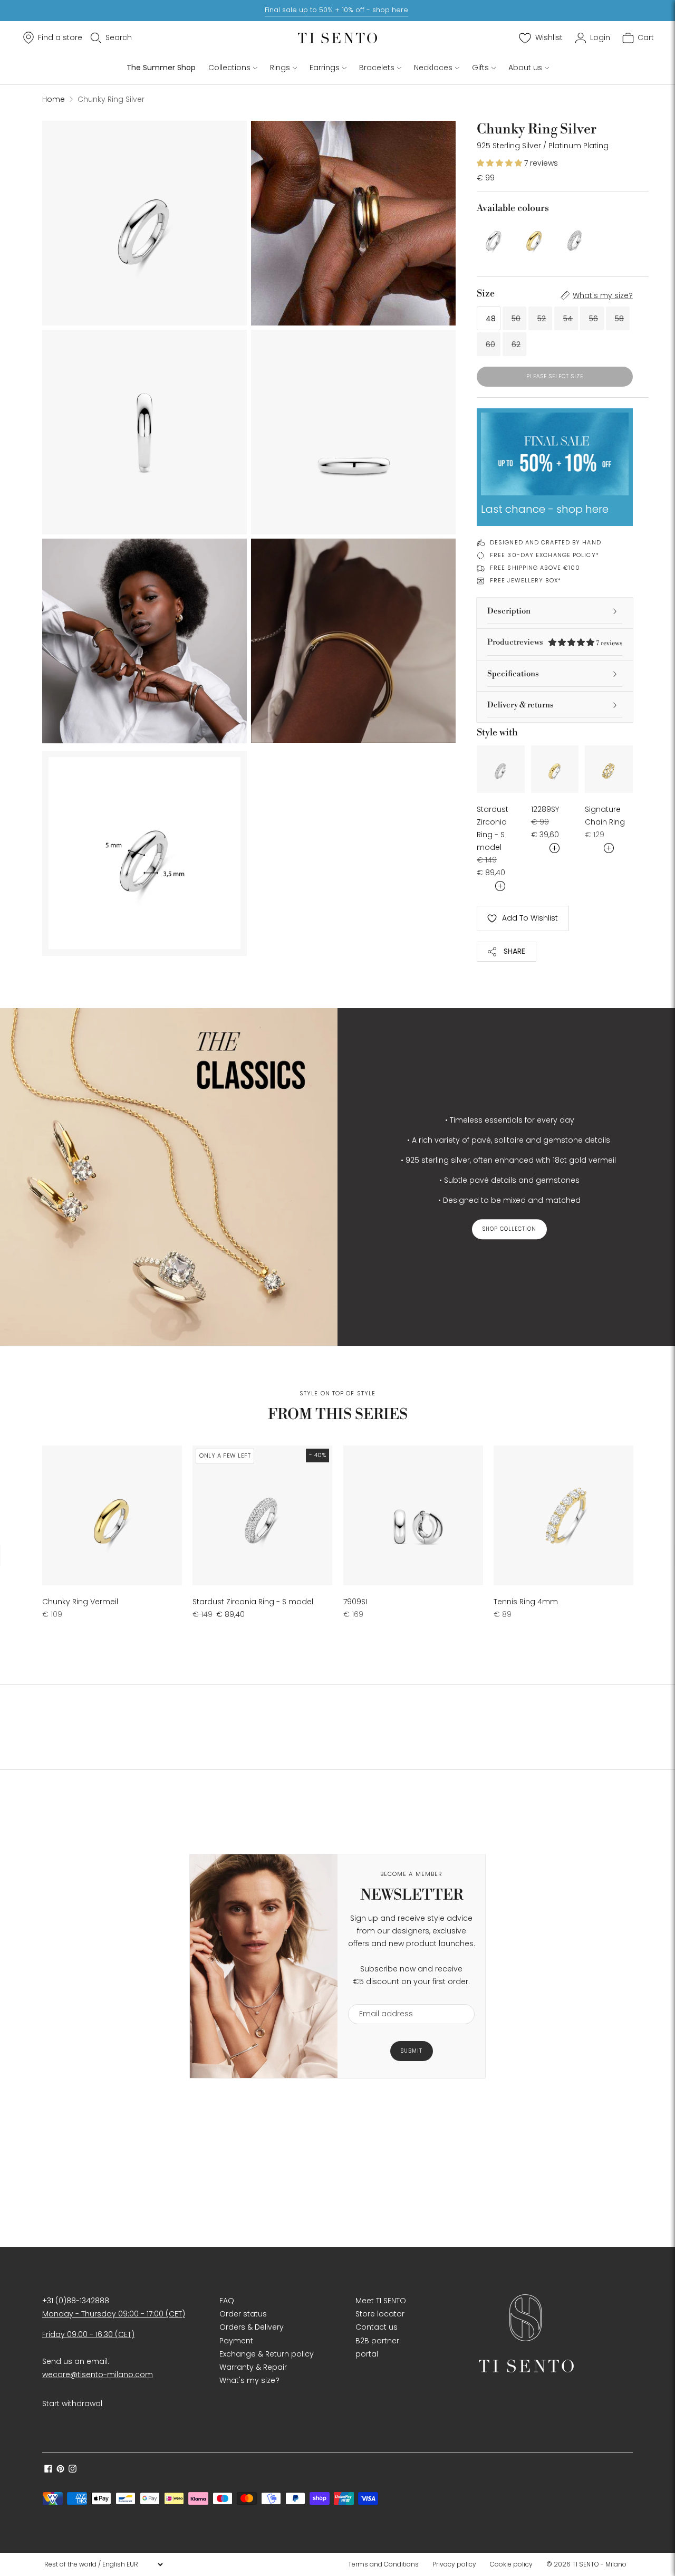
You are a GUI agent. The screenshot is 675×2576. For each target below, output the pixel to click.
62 (516, 344)
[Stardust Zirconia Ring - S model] (575, 238)
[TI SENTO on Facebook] (48, 2470)
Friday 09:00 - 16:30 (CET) (88, 2334)
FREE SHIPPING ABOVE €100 (535, 568)
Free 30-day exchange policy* (544, 555)
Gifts (480, 68)
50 (516, 319)
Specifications (513, 674)
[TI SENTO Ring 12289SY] (555, 769)
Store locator (380, 2314)
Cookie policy (511, 2564)
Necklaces (433, 68)
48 (491, 319)
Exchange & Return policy (267, 2354)
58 (619, 319)
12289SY (545, 809)
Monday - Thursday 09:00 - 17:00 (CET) (114, 2314)
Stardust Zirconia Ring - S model (253, 1602)
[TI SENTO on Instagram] (73, 2470)
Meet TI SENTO (381, 2301)
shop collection (509, 1229)
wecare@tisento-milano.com (98, 2374)
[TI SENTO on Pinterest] (60, 2470)
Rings (280, 68)
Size (486, 294)
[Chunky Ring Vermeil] (534, 238)
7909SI (355, 1602)
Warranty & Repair (253, 2367)
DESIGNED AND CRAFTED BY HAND (546, 542)
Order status (243, 2314)
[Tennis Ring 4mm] (563, 1515)
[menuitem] (387, 2564)
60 (490, 344)
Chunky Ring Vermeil (80, 1602)
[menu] (103, 2564)
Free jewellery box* (525, 580)
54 (568, 319)
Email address (381, 1998)
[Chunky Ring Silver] (494, 238)
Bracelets (377, 68)
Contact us (377, 2327)
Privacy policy (454, 2564)
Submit (412, 2051)
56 (594, 319)
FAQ (227, 2301)
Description (509, 611)
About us (525, 68)
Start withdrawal (72, 2403)
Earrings (325, 68)
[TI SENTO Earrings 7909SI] (413, 1515)
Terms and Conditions (383, 2564)
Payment (236, 2341)
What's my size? (603, 295)
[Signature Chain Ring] (609, 769)
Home (54, 99)
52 (542, 319)
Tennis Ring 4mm (526, 1602)
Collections (229, 68)
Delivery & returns (520, 705)
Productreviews (555, 642)
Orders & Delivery (252, 2327)
